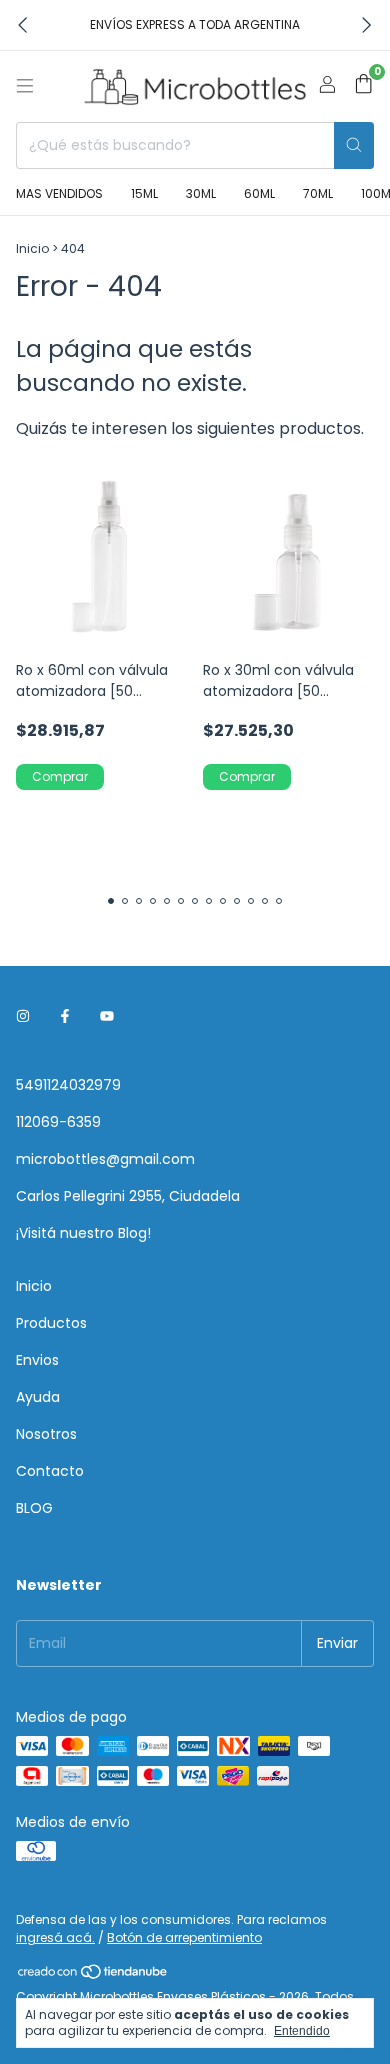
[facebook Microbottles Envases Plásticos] (65, 1016)
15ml (144, 193)
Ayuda (38, 1397)
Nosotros (46, 1434)
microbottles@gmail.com (105, 1159)
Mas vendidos (59, 193)
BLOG (34, 1508)
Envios (37, 1360)
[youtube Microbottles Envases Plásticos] (107, 1016)
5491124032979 (68, 1085)
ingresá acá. (55, 1937)
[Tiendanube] (93, 1975)
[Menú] (25, 86)
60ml (259, 193)
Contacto (50, 1471)
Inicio (32, 248)
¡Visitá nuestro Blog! (83, 1233)
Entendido (302, 2031)
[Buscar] (354, 145)
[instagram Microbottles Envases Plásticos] (23, 1016)
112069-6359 (58, 1122)
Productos (51, 1323)
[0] (363, 86)
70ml (318, 193)
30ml (201, 193)
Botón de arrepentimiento (184, 1937)
